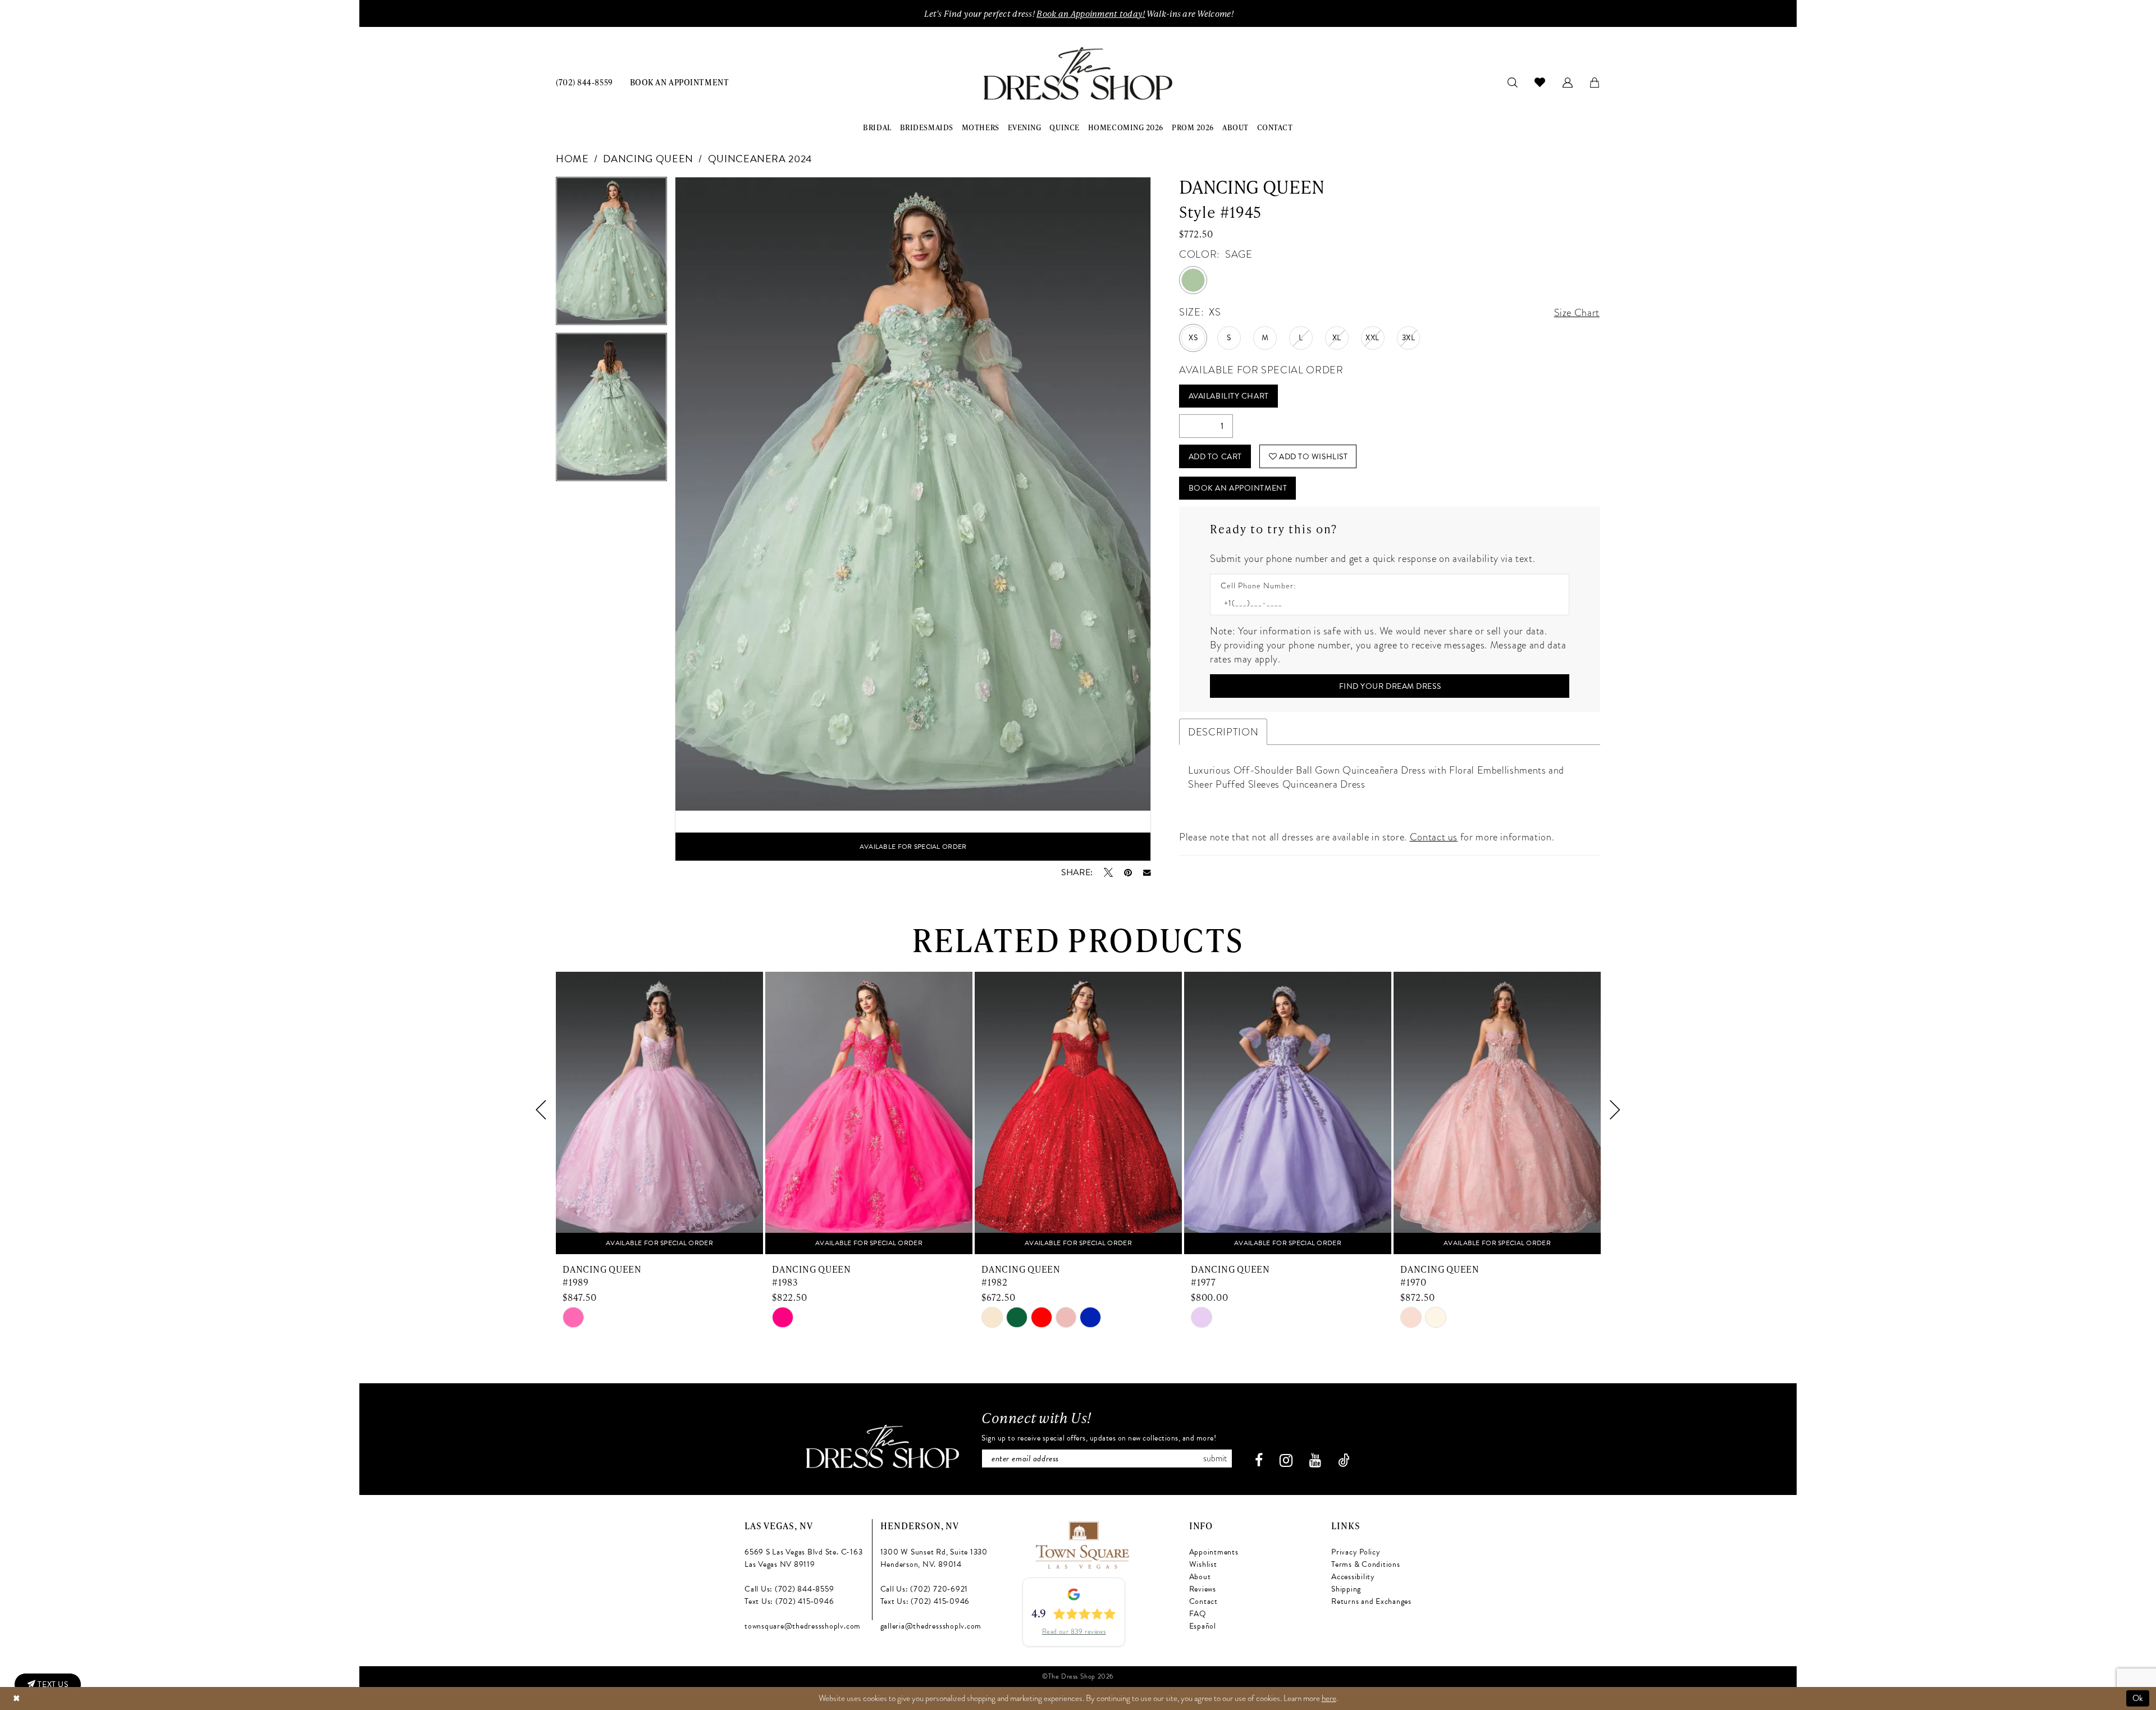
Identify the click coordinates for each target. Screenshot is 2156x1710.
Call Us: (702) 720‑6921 (924, 1589)
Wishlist (1203, 1564)
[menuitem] (584, 82)
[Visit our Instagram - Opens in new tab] (1286, 1460)
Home (572, 159)
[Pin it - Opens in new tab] (1128, 872)
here (1329, 1698)
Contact (1203, 1601)
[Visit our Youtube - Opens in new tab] (1315, 1460)
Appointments (1214, 1552)
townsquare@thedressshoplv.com (803, 1626)
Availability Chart (1229, 396)
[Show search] (1513, 82)
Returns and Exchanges (1371, 1601)
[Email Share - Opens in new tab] (1147, 873)
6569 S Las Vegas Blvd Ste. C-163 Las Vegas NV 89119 (803, 1558)
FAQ (1198, 1614)
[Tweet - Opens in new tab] (1108, 872)
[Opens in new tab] (1082, 1544)
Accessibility (1353, 1577)
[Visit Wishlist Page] (1540, 82)
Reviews (1203, 1589)
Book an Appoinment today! (1091, 13)
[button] (1568, 82)
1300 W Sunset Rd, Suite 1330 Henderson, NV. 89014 (934, 1558)
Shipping (1346, 1589)
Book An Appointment (1238, 488)
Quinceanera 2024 (760, 159)
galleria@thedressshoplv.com (931, 1626)
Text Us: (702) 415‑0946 (789, 1601)
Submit (1215, 1458)
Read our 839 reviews (1074, 1631)
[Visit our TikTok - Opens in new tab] (1344, 1460)
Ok (2138, 1698)
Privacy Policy (1356, 1552)
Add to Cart (1215, 457)
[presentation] (659, 1110)
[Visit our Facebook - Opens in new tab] (1259, 1460)
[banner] (1078, 74)
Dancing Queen (648, 159)
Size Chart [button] (1577, 312)
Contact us (1434, 837)
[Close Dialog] (16, 1698)
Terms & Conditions (1366, 1564)
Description (1223, 732)
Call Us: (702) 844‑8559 (789, 1589)
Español (1203, 1626)
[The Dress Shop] (883, 1446)
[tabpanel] (611, 255)
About (1200, 1577)
